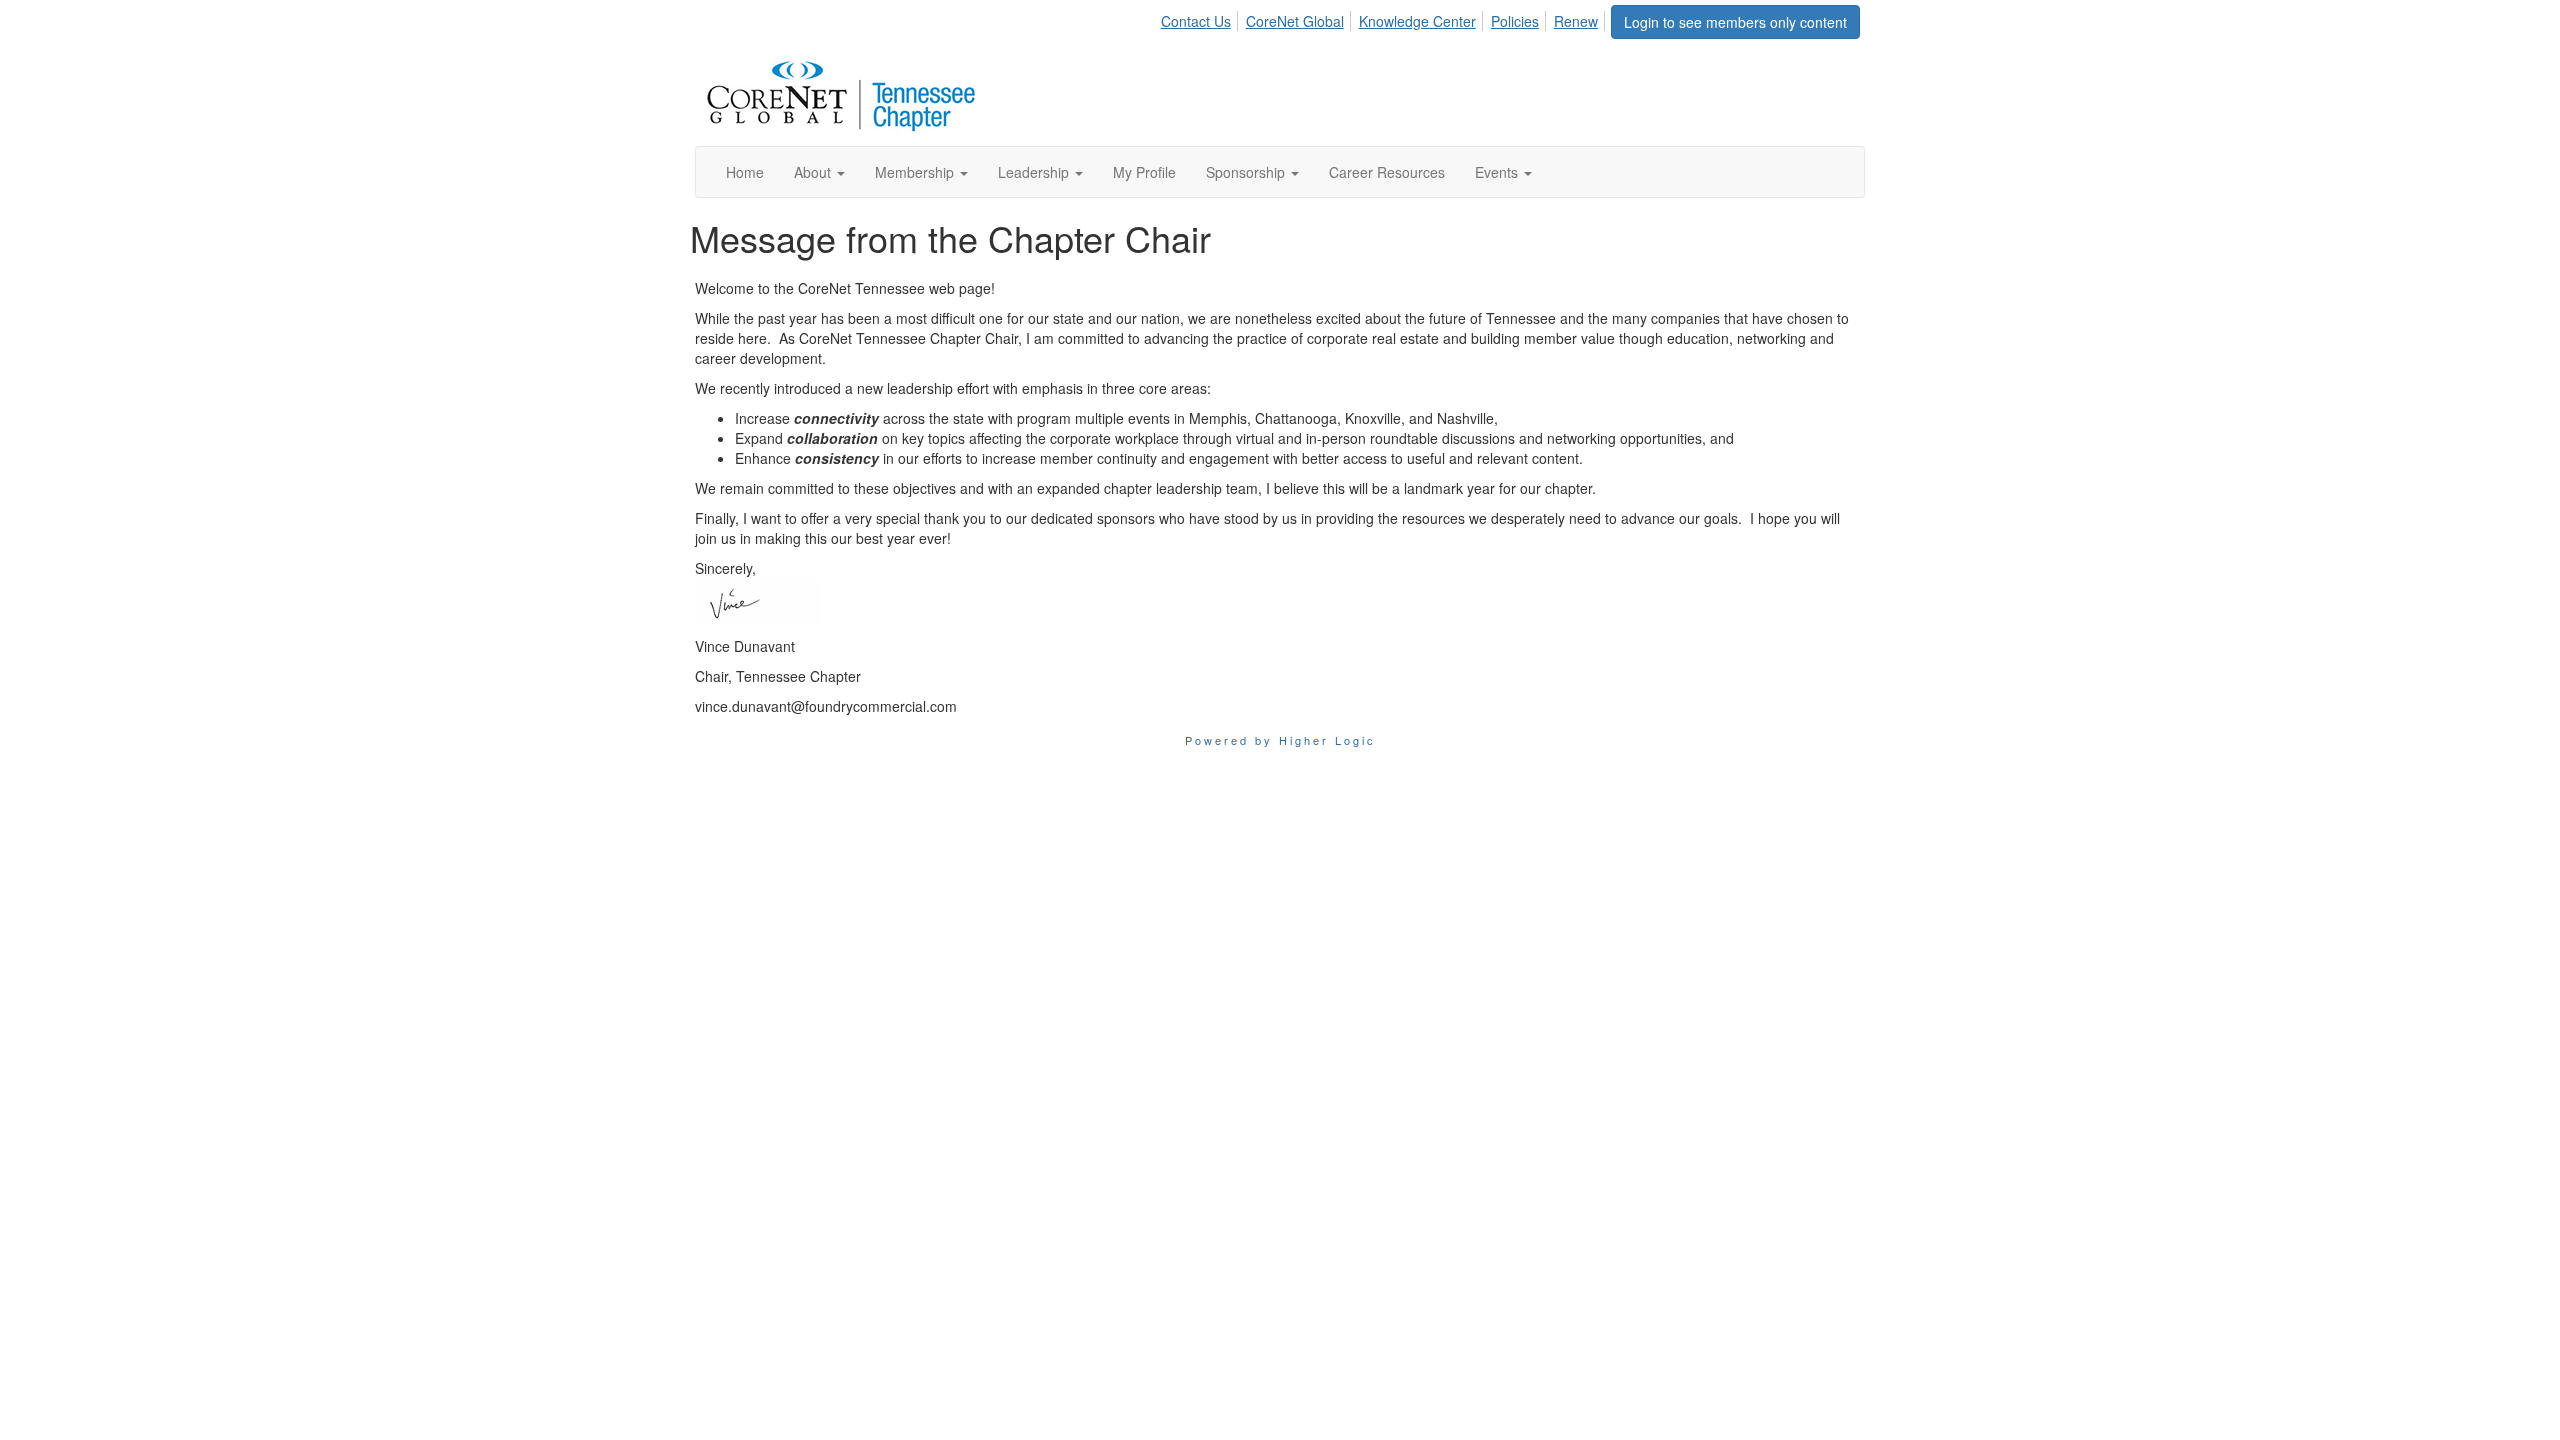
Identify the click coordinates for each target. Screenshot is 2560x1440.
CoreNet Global (1295, 21)
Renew (1576, 21)
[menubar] (1385, 18)
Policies (1515, 21)
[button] (819, 172)
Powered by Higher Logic (1280, 740)
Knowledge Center (1417, 21)
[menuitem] (1201, 18)
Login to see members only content (1735, 22)
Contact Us (1196, 21)
